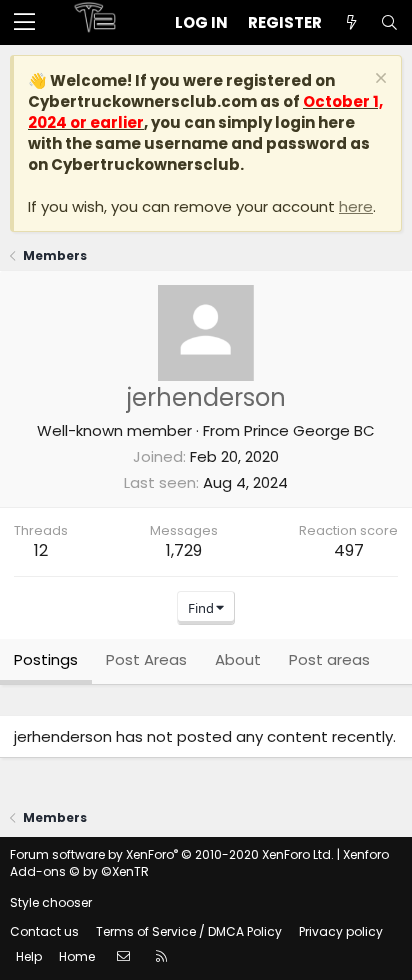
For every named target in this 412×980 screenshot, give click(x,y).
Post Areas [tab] (146, 659)
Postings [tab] (46, 659)
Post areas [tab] (329, 659)
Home (77, 956)
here (356, 206)
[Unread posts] (351, 22)
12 (41, 550)
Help (29, 956)
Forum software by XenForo (172, 854)
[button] (24, 23)
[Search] (389, 22)
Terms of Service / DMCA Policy (189, 931)
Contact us (44, 931)
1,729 (184, 550)
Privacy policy (341, 931)
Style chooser (51, 902)
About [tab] (238, 659)
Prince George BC (309, 430)
